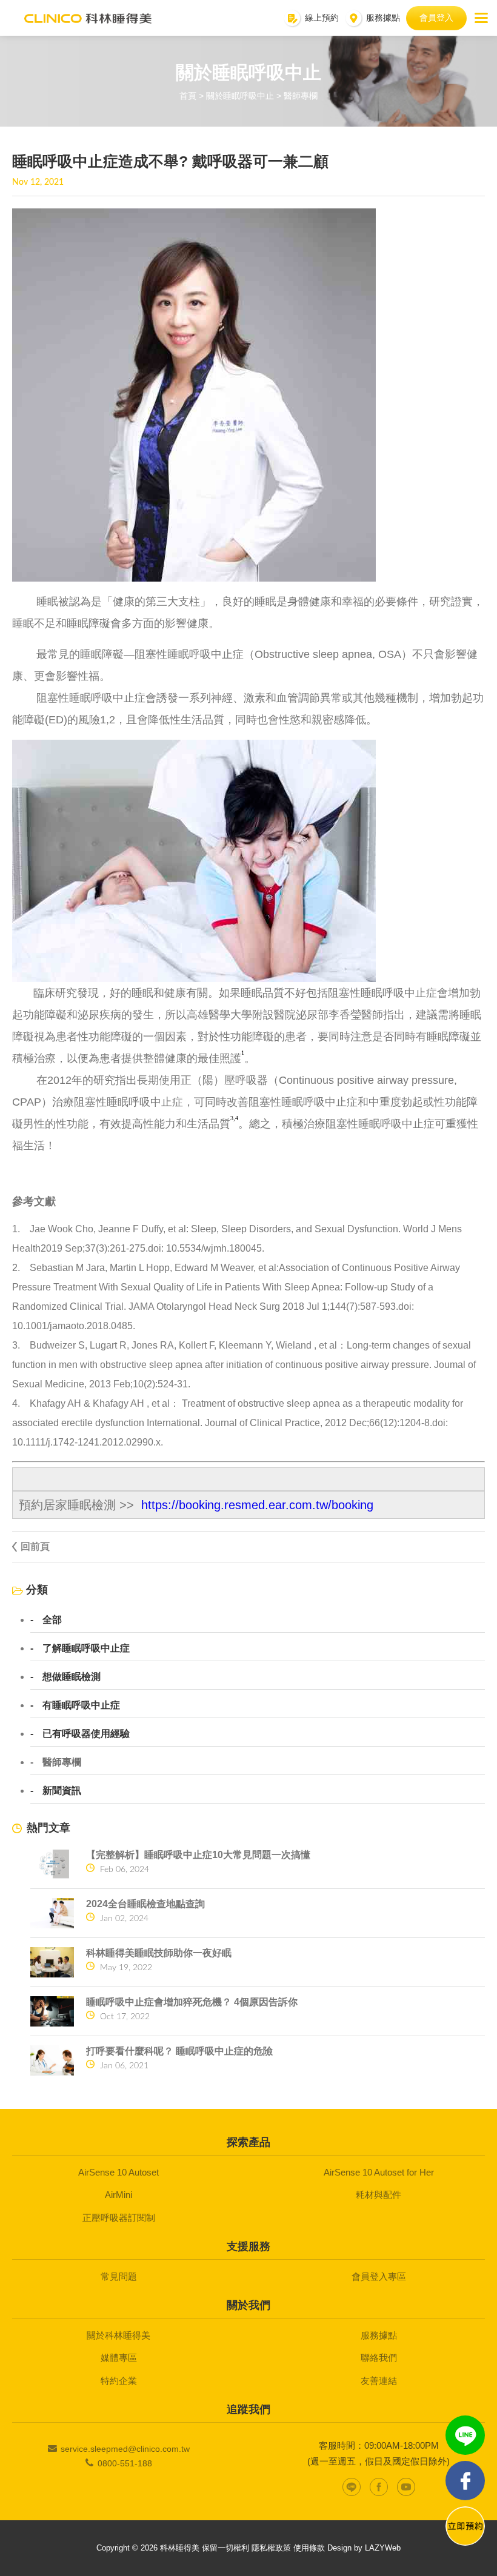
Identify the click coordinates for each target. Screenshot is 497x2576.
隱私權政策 (271, 2548)
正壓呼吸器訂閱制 (119, 2218)
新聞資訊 (62, 1791)
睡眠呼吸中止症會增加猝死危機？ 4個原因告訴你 (192, 2002)
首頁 (188, 96)
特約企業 (119, 2381)
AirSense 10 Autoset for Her (379, 2172)
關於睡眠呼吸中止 (240, 96)
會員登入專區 (379, 2276)
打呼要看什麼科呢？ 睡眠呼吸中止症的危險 (179, 2051)
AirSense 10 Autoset (118, 2172)
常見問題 (119, 2276)
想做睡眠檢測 (72, 1677)
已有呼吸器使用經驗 (86, 1734)
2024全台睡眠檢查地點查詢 (145, 1904)
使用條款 (309, 2548)
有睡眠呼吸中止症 (81, 1705)
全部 (52, 1620)
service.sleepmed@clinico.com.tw (125, 2449)
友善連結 (379, 2381)
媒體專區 (119, 2358)
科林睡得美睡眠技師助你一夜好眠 (159, 1953)
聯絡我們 (379, 2358)
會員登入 (436, 18)
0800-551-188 (125, 2463)
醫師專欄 (62, 1762)
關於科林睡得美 (118, 2335)
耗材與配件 (379, 2195)
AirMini (118, 2195)
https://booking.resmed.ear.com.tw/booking (257, 1505)
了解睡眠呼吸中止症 (86, 1648)
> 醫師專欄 (297, 96)
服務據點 (379, 2335)
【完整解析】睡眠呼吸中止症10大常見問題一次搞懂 (198, 1855)
